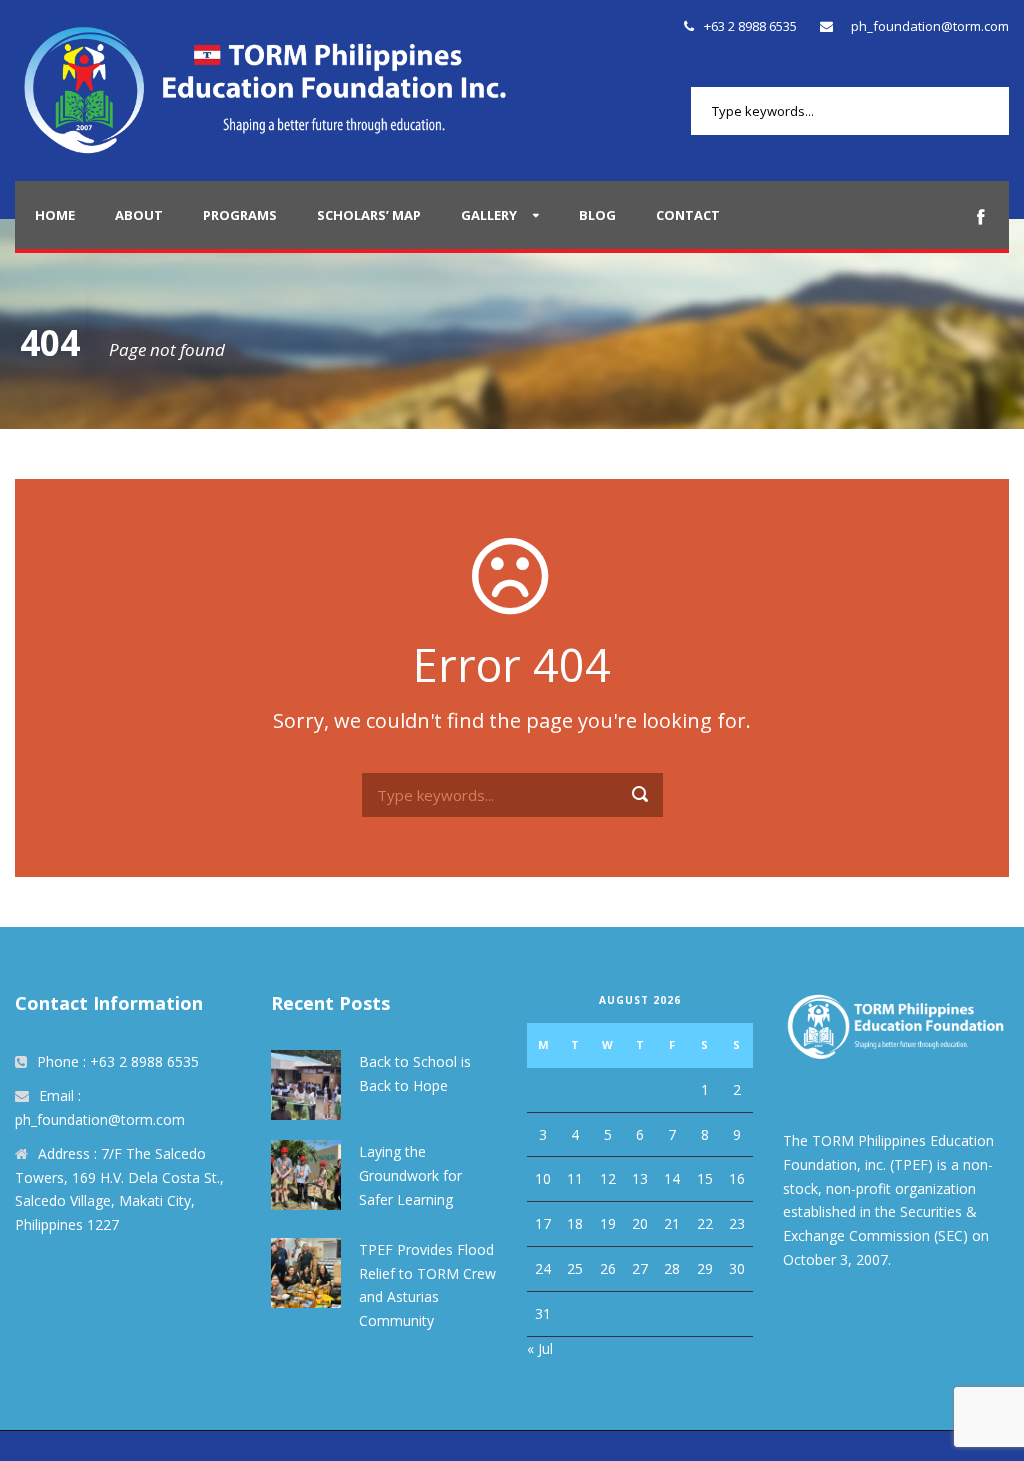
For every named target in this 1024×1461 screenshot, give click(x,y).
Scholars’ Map (369, 215)
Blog (597, 215)
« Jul (540, 1348)
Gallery (489, 215)
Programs (240, 215)
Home (55, 215)
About (139, 215)
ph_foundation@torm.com (930, 26)
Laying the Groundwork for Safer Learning (410, 1175)
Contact (688, 215)
